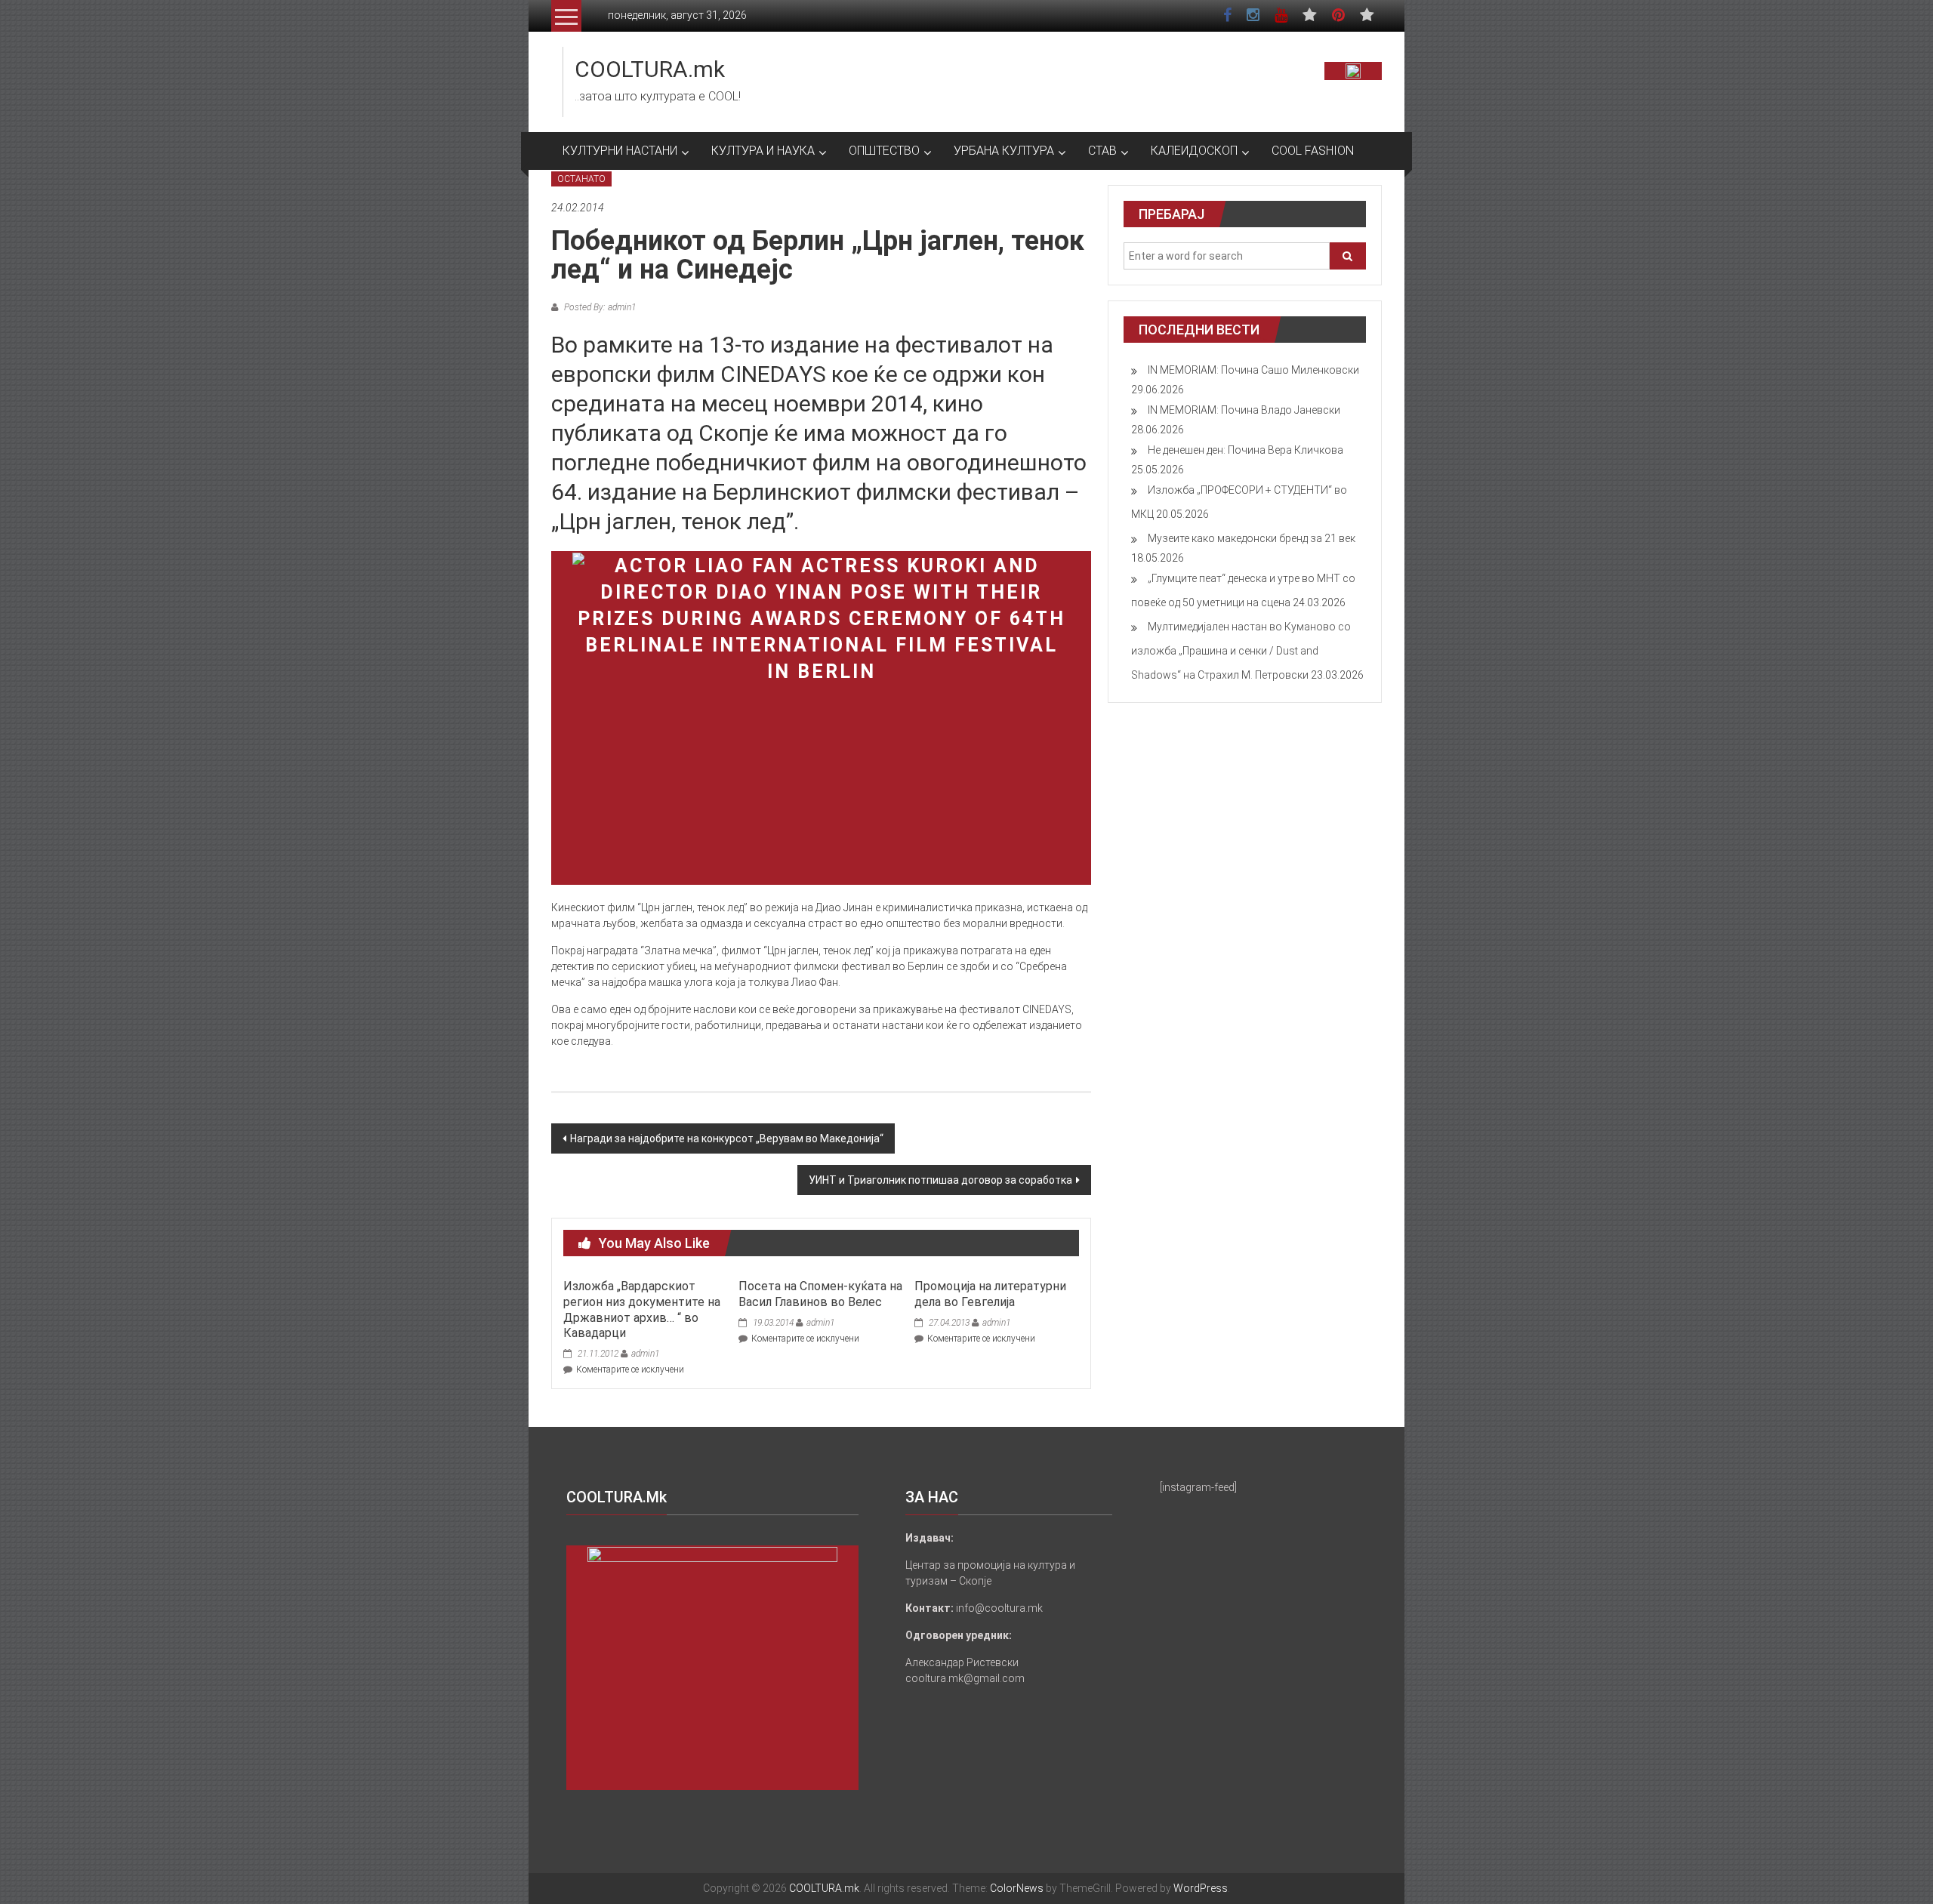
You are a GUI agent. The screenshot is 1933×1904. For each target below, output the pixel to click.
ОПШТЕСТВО (884, 151)
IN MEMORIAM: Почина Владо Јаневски (1244, 410)
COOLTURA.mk (650, 69)
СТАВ (1102, 151)
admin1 (645, 1354)
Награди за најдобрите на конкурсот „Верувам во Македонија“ (727, 1138)
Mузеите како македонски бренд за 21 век (1252, 538)
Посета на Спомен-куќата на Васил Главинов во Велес (820, 1294)
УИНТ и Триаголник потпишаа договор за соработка (940, 1180)
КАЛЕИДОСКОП (1194, 151)
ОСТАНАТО (581, 179)
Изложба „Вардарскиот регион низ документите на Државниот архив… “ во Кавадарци (642, 1309)
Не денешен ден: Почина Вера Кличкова (1246, 450)
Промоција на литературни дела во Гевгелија (990, 1294)
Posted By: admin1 (599, 307)
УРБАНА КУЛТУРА (1004, 151)
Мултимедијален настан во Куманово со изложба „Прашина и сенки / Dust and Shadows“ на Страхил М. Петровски (1241, 651)
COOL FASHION (1313, 151)
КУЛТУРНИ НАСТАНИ (620, 151)
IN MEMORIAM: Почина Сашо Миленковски (1253, 370)
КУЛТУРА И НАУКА (763, 151)
